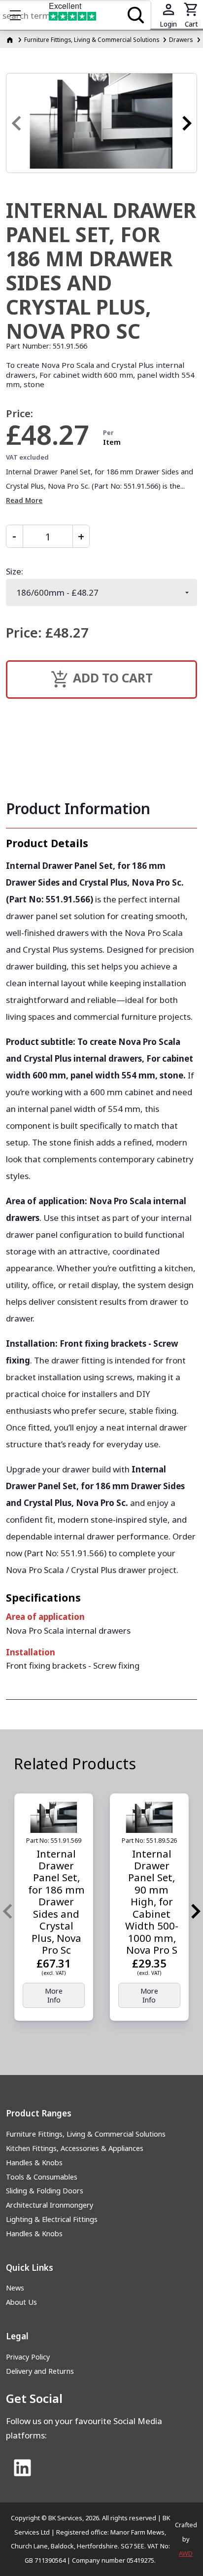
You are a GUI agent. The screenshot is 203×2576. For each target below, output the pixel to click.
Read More (24, 500)
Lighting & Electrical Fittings (52, 2219)
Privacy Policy (28, 2357)
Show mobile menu (15, 15)
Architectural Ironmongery (50, 2205)
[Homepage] (11, 39)
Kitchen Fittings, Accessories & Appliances (75, 2148)
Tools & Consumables (42, 2177)
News (15, 2288)
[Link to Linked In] (22, 2469)
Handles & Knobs (34, 2163)
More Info (54, 1995)
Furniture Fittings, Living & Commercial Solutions (92, 39)
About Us (21, 2302)
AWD (186, 2553)
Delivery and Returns (40, 2371)
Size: (15, 571)
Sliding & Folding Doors (45, 2191)
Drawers (181, 39)
